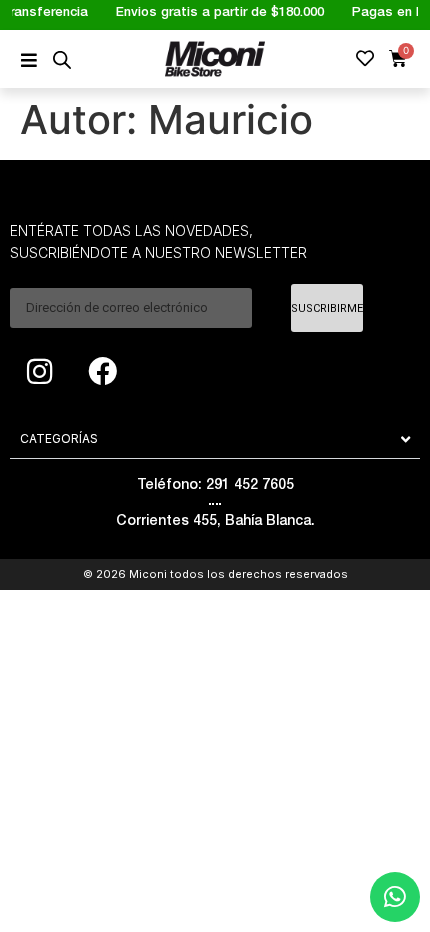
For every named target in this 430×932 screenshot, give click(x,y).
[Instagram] (39, 371)
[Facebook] (102, 371)
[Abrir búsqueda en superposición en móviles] (62, 59)
